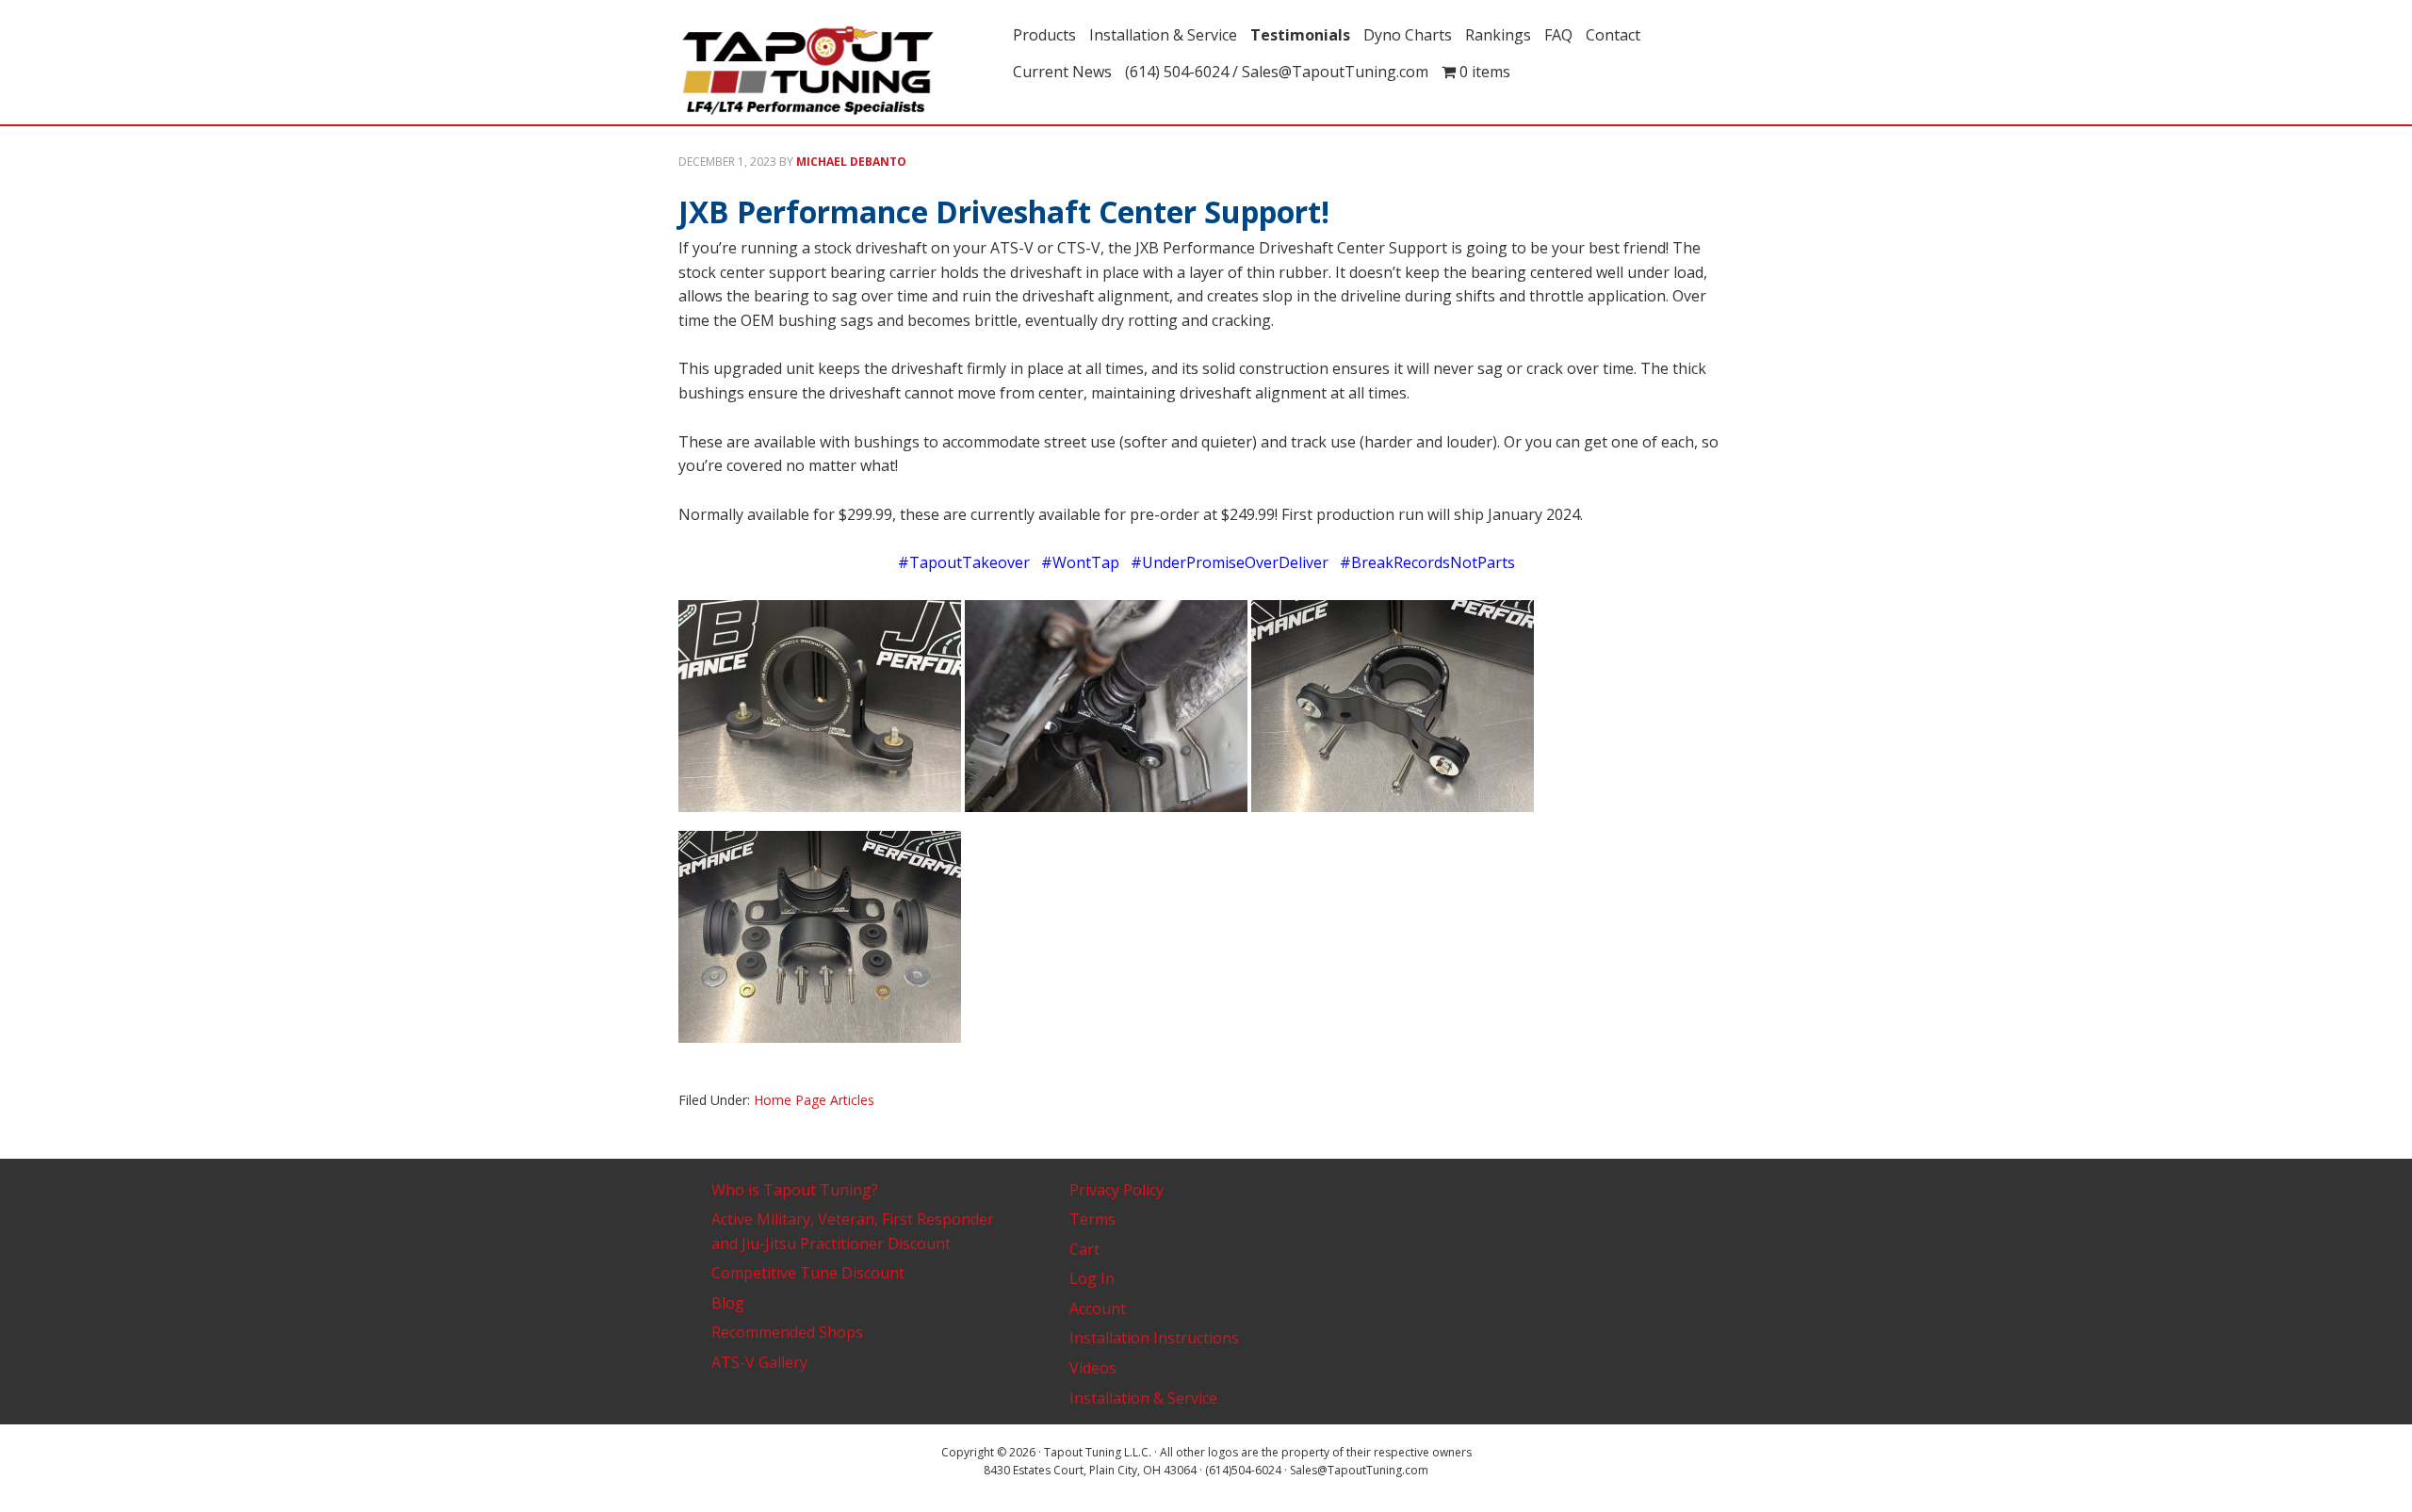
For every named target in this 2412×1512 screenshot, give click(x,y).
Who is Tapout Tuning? (795, 1190)
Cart (1084, 1249)
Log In (1092, 1278)
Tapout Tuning (839, 72)
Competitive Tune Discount (808, 1273)
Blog (728, 1303)
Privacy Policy (1116, 1190)
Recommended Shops (787, 1332)
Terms (1092, 1219)
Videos (1093, 1368)
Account (1098, 1309)
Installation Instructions (1154, 1338)
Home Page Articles (814, 1100)
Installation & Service (1143, 1398)
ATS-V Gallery (759, 1362)
